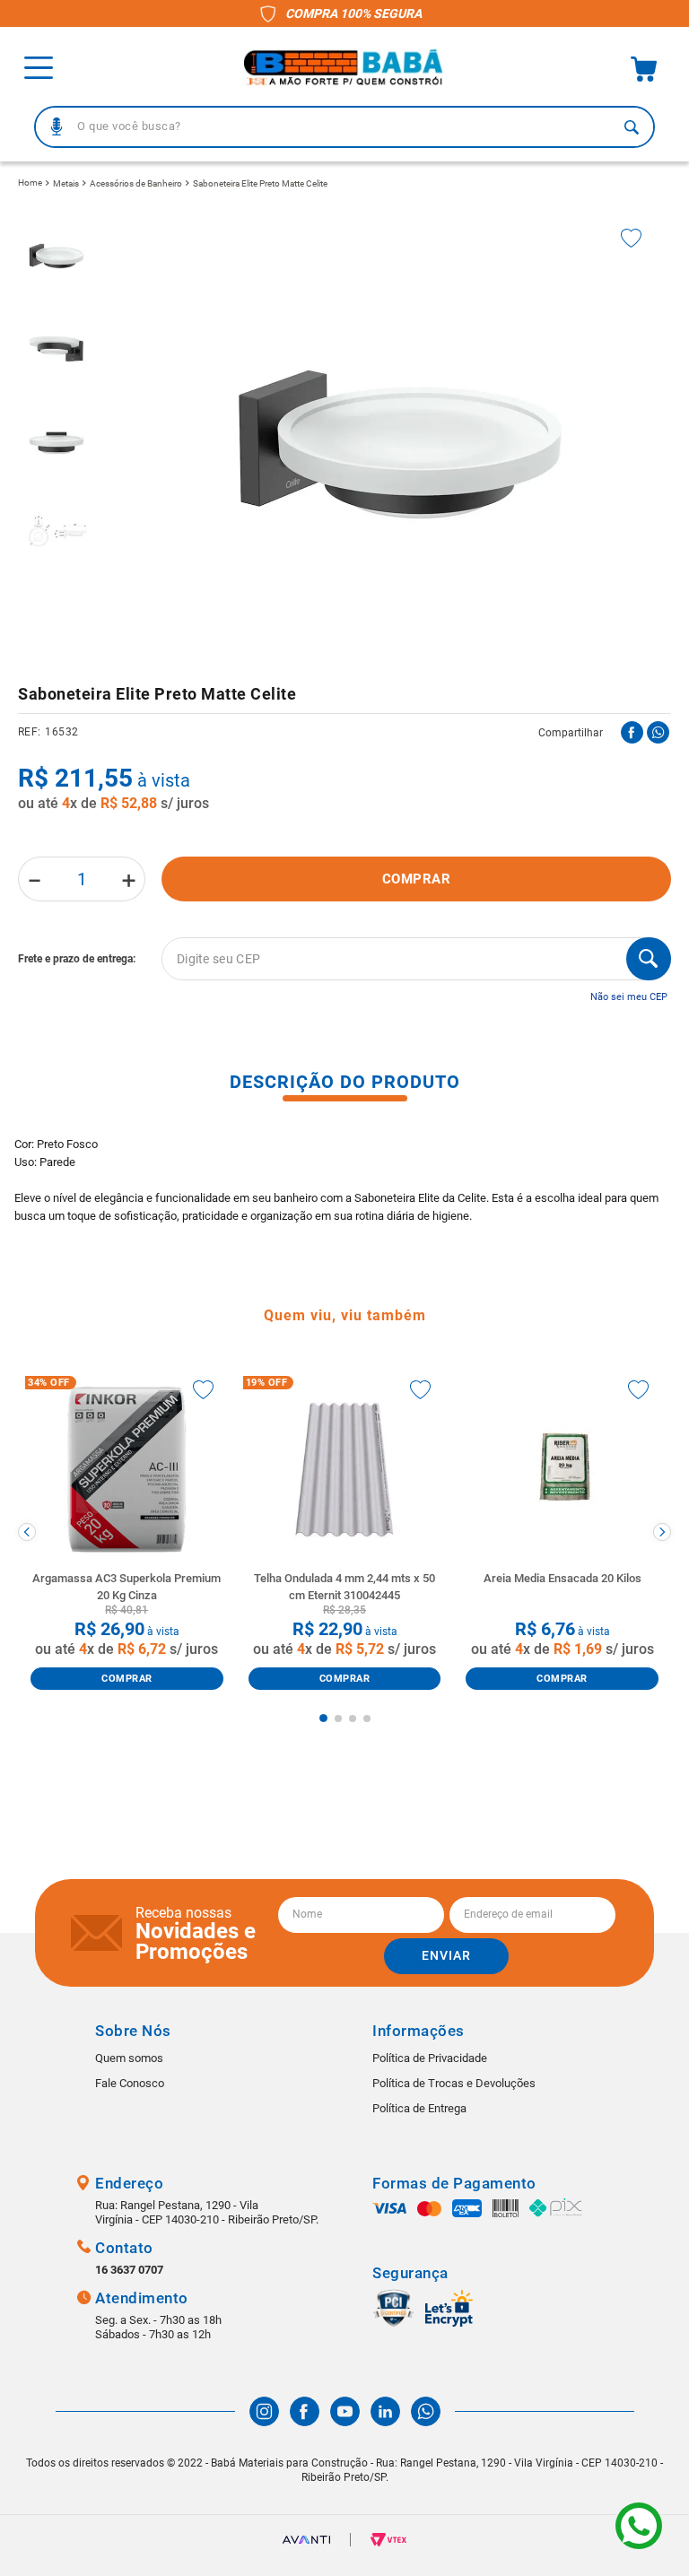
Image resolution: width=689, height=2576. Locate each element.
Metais (66, 183)
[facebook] (632, 732)
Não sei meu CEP (629, 997)
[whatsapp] (658, 732)
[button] (57, 126)
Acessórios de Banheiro (136, 183)
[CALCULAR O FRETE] (649, 959)
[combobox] (344, 127)
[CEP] (344, 959)
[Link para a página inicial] (30, 183)
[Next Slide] (662, 1532)
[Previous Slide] (27, 1532)
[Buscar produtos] (632, 127)
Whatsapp (639, 2526)
